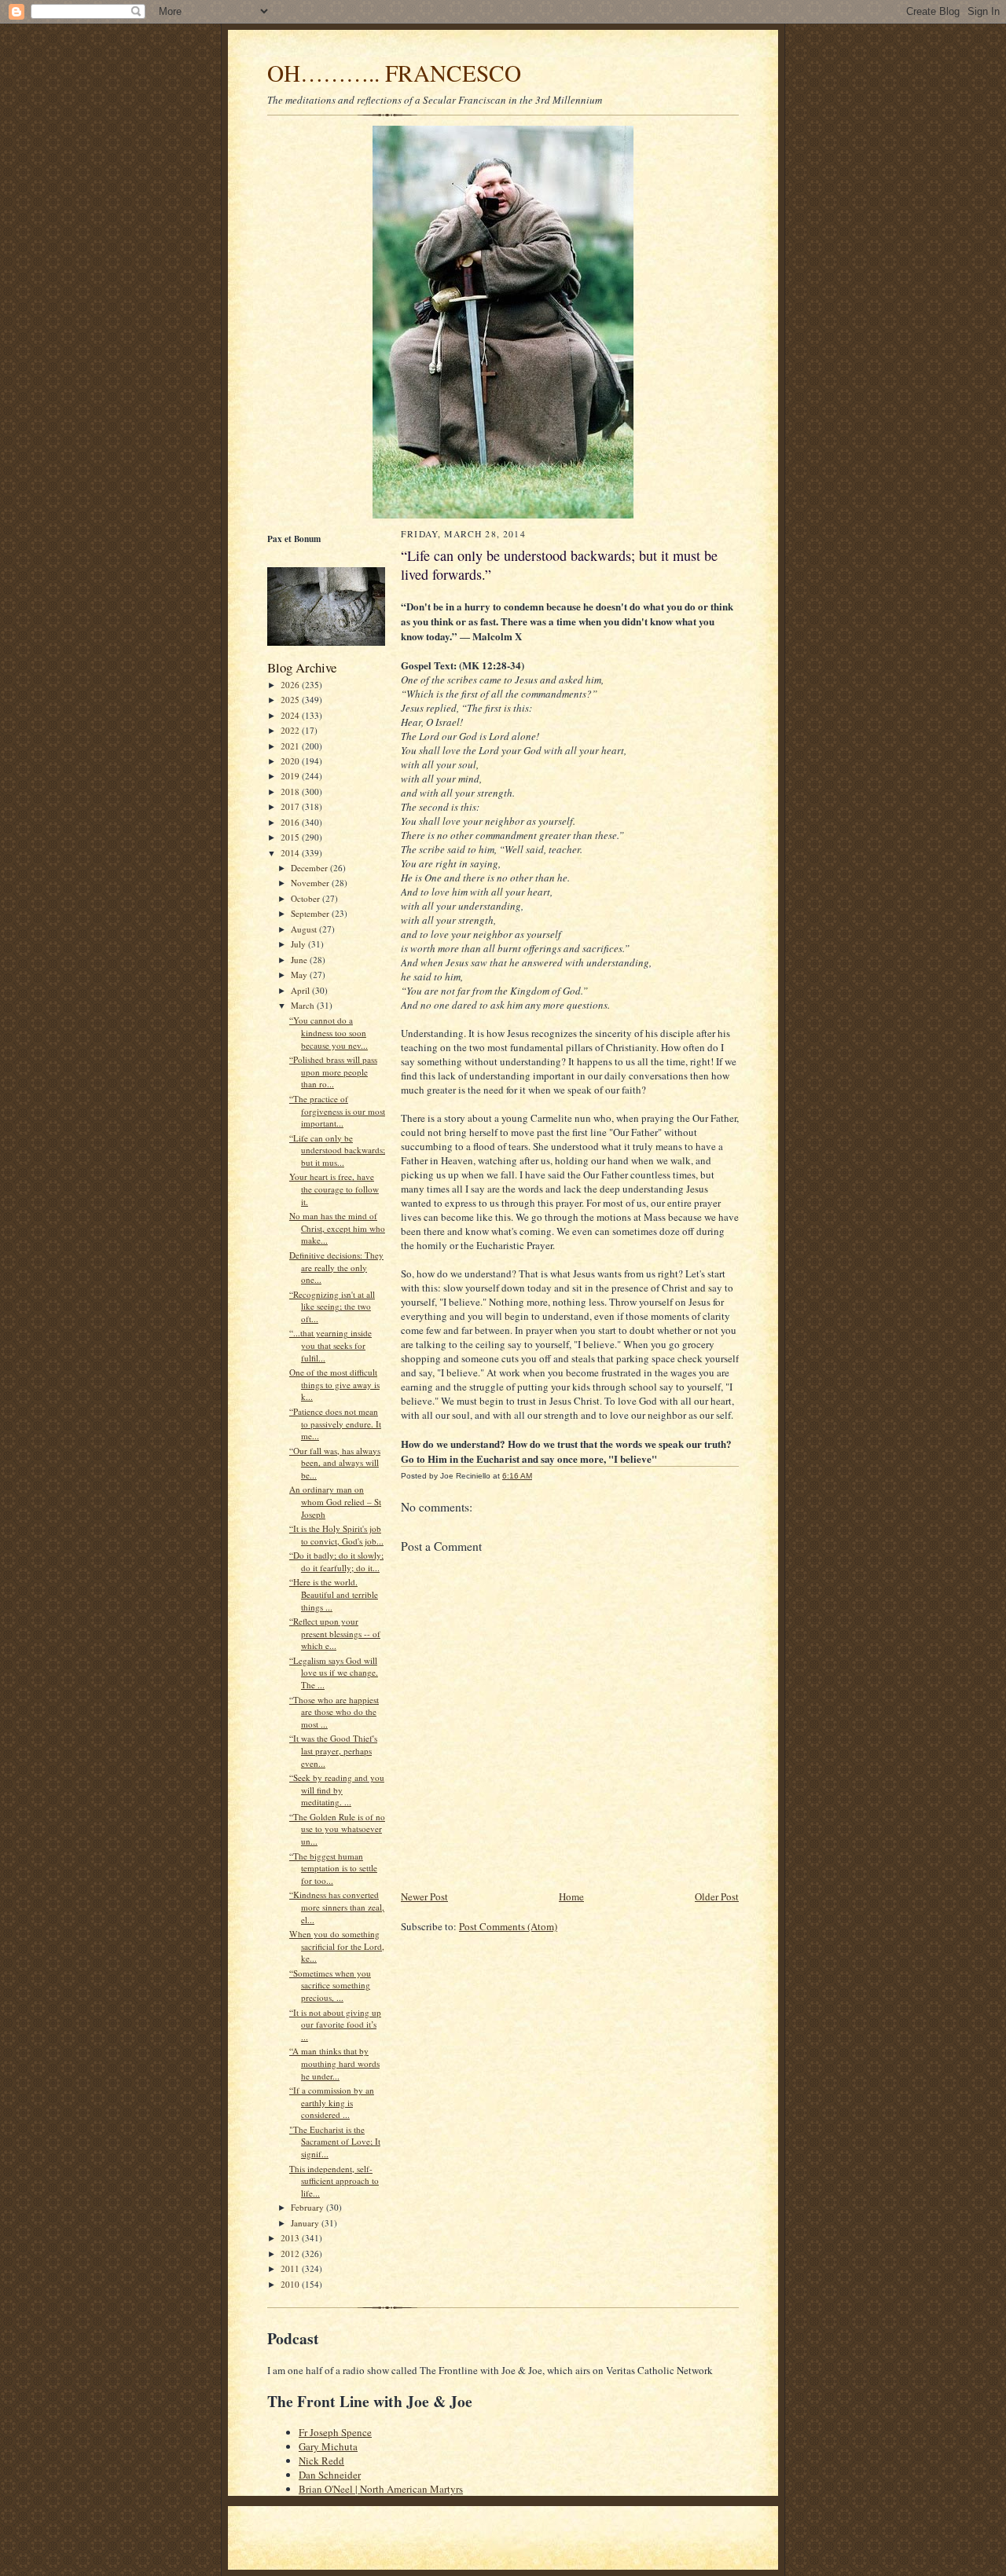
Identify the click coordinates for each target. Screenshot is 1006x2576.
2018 (291, 791)
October (307, 898)
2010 (291, 2284)
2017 (291, 806)
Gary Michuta (328, 2446)
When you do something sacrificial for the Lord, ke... (337, 1946)
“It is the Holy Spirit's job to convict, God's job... (336, 1535)
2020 (291, 761)
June (300, 960)
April (301, 990)
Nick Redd (321, 2461)
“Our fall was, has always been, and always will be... (335, 1463)
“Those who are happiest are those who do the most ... (334, 1712)
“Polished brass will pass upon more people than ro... (333, 1072)
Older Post (717, 1896)
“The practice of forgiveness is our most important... (337, 1111)
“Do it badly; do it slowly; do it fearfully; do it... (336, 1561)
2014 (291, 853)
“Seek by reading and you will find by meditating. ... (337, 1790)
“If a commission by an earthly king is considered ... (332, 2102)
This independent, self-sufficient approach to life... (334, 2181)
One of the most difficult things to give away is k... (334, 1384)
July (299, 944)
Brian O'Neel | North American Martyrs (381, 2489)
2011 (291, 2268)
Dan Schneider (330, 2475)
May (300, 975)
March (304, 1005)
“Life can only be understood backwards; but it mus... (337, 1150)
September (311, 913)
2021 (291, 746)
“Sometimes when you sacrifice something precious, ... (330, 1985)
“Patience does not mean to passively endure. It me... (335, 1424)
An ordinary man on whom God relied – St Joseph (335, 1501)
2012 (291, 2254)
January (306, 2223)
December (310, 868)
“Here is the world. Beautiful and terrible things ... (334, 1594)
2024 (291, 715)
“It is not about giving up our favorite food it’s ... (335, 2025)
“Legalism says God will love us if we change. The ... (334, 1673)
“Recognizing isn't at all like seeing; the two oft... (332, 1306)
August (305, 929)
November (311, 883)
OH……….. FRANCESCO (394, 73)
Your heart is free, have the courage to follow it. (334, 1189)
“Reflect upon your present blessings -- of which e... (335, 1633)
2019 (291, 776)
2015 (291, 837)
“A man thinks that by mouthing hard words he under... (334, 2063)
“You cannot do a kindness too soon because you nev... (329, 1032)
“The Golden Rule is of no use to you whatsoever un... (337, 1829)
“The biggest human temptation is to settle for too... (333, 1868)
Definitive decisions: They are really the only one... (336, 1267)
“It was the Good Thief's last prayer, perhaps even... (333, 1750)
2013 (291, 2238)
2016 (291, 822)
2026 (291, 685)
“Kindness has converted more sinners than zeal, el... (337, 1907)
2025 (291, 700)
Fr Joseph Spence (335, 2432)
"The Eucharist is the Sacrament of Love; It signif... (335, 2142)
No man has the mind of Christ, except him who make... (337, 1228)
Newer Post (424, 1896)
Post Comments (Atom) (508, 1926)
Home (571, 1896)
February (308, 2207)
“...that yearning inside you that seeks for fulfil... (330, 1345)
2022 (291, 730)
